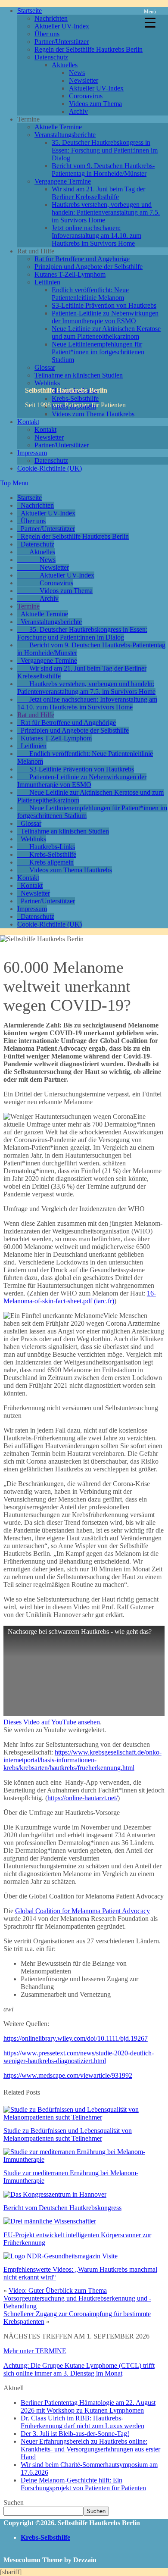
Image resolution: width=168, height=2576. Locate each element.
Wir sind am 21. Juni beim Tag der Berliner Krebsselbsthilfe (98, 193)
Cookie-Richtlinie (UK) (50, 468)
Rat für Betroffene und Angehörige (82, 259)
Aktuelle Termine (58, 127)
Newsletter (84, 80)
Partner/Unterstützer (62, 42)
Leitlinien (47, 282)
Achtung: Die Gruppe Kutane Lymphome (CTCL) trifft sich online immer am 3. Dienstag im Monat (79, 2369)
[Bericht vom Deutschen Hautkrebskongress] (55, 2194)
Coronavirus (86, 96)
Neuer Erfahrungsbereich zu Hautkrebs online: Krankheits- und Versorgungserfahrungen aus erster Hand (90, 2449)
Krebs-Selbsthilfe (53, 854)
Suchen (14, 2503)
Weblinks (47, 383)
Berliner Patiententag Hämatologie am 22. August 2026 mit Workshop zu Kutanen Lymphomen (88, 2406)
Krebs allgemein (51, 862)
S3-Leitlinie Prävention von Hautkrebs (104, 305)
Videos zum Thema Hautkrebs (71, 870)
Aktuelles (65, 65)
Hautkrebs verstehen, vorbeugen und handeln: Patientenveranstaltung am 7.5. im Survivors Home (106, 212)
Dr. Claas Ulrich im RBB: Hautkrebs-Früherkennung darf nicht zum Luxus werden (82, 2422)
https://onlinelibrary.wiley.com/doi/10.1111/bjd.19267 (76, 2038)
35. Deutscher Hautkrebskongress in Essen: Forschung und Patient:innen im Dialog (105, 150)
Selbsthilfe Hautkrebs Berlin (66, 390)
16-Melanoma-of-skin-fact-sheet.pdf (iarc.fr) (80, 1297)
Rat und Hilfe (36, 715)
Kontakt (28, 422)
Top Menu (14, 483)
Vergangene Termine (63, 181)
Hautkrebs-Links (52, 847)
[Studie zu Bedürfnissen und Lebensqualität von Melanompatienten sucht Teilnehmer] (84, 2117)
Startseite (30, 11)
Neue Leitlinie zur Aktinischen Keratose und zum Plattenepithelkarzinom (106, 333)
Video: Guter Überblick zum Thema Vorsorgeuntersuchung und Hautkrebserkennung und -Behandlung (77, 2298)
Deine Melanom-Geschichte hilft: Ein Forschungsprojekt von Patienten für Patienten (83, 2484)
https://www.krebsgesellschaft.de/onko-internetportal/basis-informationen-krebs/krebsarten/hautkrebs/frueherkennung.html (82, 1760)
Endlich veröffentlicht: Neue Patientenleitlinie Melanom (90, 294)
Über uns (47, 34)
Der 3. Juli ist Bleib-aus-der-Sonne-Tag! (75, 2434)
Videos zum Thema (95, 104)
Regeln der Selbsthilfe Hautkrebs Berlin (89, 49)
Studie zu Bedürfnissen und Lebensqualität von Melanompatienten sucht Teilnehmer (68, 2134)
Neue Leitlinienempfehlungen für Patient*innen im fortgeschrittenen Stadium (98, 352)
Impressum (32, 453)
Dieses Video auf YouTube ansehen (52, 1722)
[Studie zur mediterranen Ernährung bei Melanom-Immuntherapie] (84, 2159)
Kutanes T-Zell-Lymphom (70, 274)
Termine (28, 606)
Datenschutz (51, 57)
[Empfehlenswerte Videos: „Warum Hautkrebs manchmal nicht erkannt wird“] (61, 2256)
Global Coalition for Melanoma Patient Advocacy (82, 1911)
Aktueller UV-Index (62, 26)
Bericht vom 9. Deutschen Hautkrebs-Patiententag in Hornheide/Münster (103, 170)
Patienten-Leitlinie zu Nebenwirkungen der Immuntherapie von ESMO (105, 317)
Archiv (78, 111)
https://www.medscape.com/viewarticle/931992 (68, 2075)
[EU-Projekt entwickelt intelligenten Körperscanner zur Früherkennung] (50, 2221)
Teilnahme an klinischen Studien (79, 375)
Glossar (45, 367)
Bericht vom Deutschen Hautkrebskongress (62, 2208)
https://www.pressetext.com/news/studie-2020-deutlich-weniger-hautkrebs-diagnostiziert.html (79, 2057)
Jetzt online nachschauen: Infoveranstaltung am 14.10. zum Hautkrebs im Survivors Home (96, 236)
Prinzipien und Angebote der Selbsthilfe (89, 267)
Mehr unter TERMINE (35, 2351)
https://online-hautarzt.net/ (82, 1798)
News (77, 73)
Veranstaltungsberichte (65, 135)
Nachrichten (51, 18)
